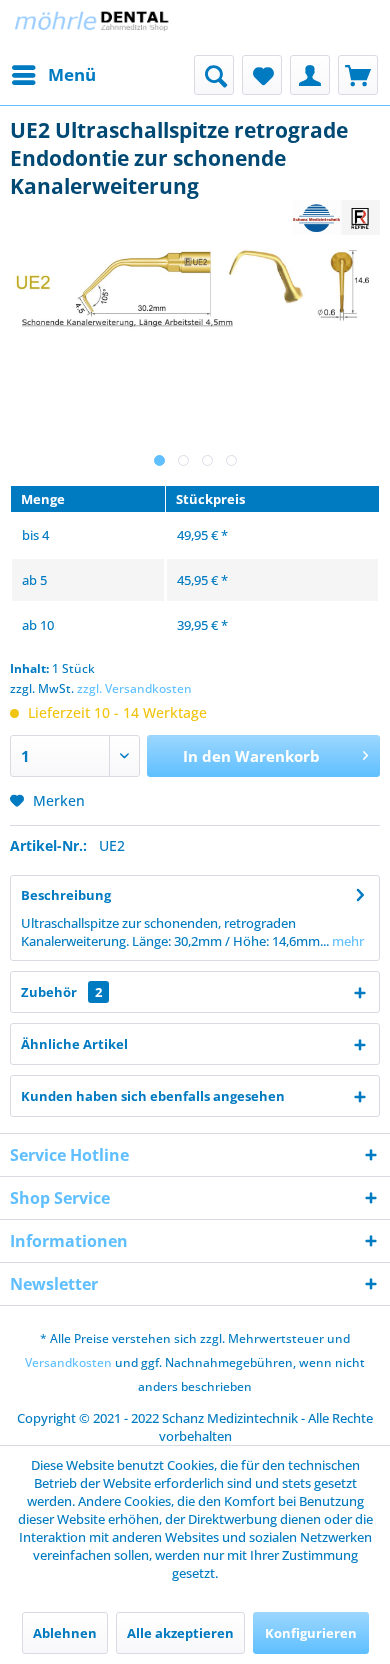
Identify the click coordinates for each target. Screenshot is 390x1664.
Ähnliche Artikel (74, 1044)
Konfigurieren (311, 1633)
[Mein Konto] (310, 75)
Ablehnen (65, 1633)
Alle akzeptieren (180, 1633)
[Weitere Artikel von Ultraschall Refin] (336, 217)
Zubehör (61, 992)
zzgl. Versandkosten (134, 688)
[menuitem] (53, 75)
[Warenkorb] (358, 75)
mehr (346, 941)
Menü (72, 74)
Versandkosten (68, 1362)
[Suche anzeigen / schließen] (214, 75)
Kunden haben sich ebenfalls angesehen (153, 1096)
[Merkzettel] (262, 75)
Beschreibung (66, 895)
